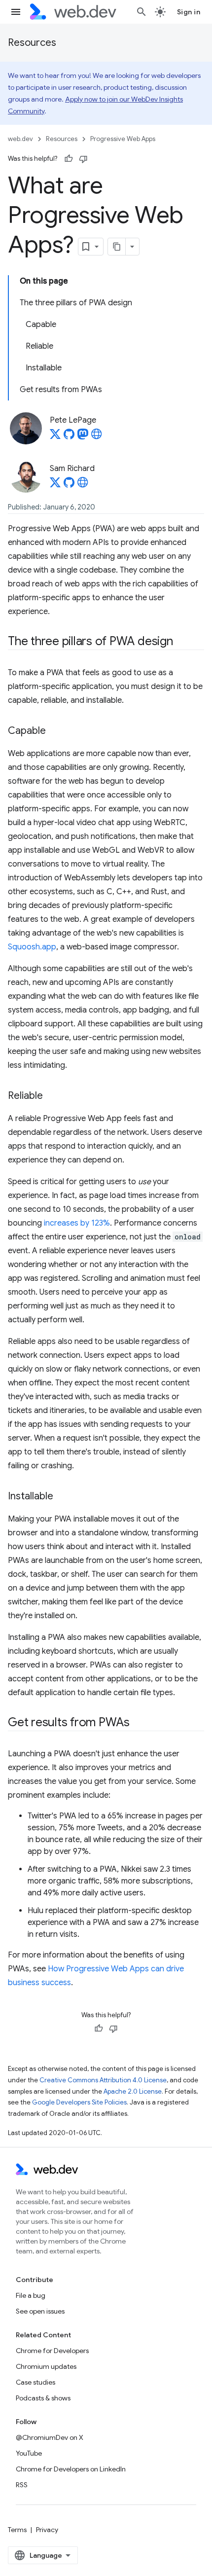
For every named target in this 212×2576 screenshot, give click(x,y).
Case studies (35, 2382)
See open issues (40, 2311)
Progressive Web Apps (123, 139)
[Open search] (141, 12)
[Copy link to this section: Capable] (55, 731)
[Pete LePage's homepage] (97, 437)
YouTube (29, 2453)
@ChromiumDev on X (50, 2437)
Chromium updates (46, 2366)
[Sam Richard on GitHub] (69, 485)
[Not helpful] (83, 159)
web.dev (20, 139)
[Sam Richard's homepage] (83, 485)
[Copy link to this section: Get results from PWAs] (139, 1723)
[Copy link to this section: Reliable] (52, 1096)
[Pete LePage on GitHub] (69, 437)
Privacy (47, 2530)
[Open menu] (16, 12)
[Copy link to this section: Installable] (62, 1497)
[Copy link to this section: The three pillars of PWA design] (182, 642)
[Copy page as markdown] (117, 247)
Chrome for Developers (52, 2351)
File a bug (31, 2295)
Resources (32, 43)
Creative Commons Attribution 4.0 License (103, 2080)
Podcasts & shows (43, 2398)
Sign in (189, 12)
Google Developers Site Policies (79, 2102)
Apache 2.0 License (133, 2091)
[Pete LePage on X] (55, 437)
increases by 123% (77, 1223)
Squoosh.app (32, 947)
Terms (17, 2530)
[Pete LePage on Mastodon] (83, 437)
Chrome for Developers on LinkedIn (71, 2469)
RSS (22, 2485)
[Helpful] (69, 159)
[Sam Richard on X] (55, 485)
